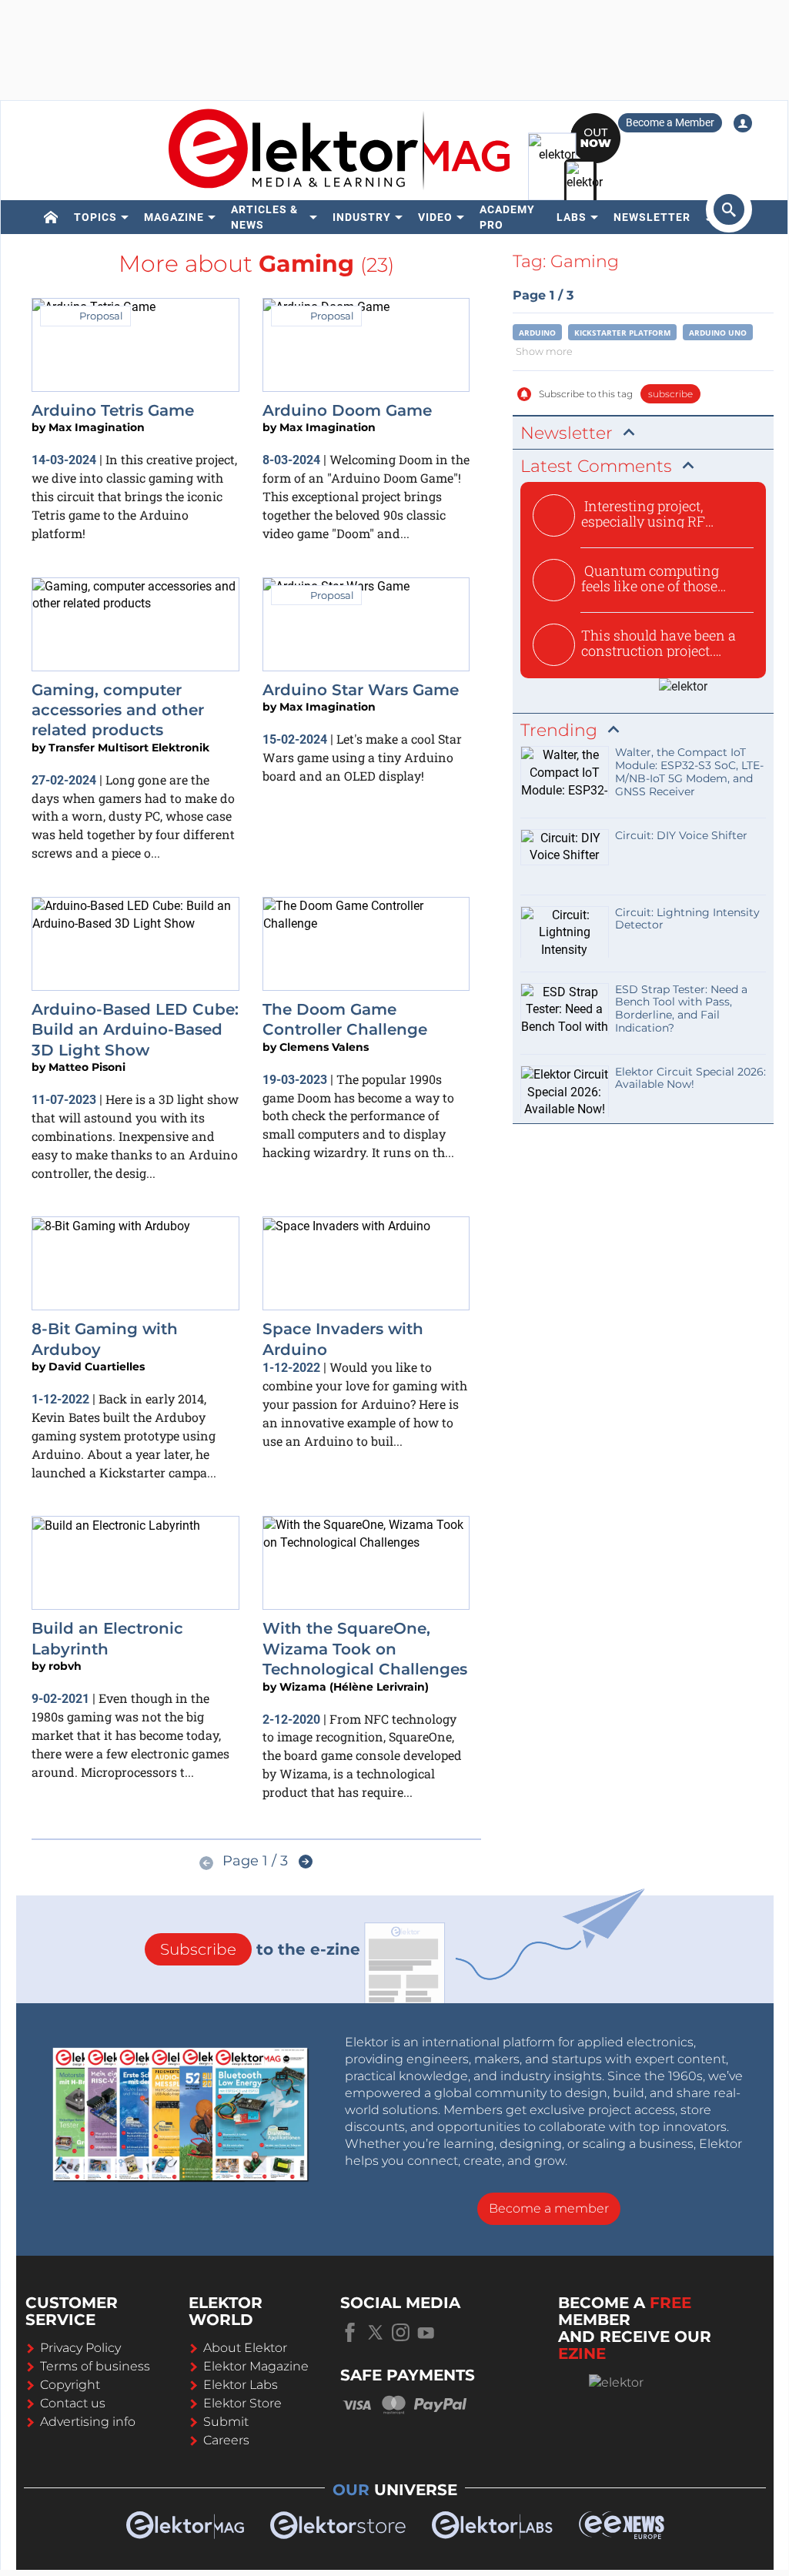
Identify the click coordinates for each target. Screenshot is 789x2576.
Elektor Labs (241, 2385)
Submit (226, 2422)
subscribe (670, 394)
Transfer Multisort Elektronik (129, 748)
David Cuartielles (97, 1367)
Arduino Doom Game (347, 410)
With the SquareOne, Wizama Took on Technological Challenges (365, 1649)
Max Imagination (97, 427)
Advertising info (88, 2422)
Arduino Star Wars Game (361, 690)
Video (435, 217)
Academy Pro (507, 217)
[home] (51, 217)
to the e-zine (260, 1949)
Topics (95, 217)
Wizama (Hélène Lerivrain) (354, 1687)
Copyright (70, 2385)
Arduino (537, 333)
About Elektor (245, 2348)
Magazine (174, 217)
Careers (226, 2440)
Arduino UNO (718, 333)
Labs (572, 217)
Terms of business (95, 2366)
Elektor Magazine (256, 2366)
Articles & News (264, 217)
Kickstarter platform (622, 333)
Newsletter (652, 217)
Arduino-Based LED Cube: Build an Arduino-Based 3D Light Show (135, 1030)
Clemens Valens (324, 1047)
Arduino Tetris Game (113, 410)
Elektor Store (242, 2403)
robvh (65, 1666)
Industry (362, 217)
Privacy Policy (80, 2348)
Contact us (73, 2403)
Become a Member (670, 122)
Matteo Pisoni (87, 1067)
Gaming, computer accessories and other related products (118, 710)
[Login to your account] (743, 123)
